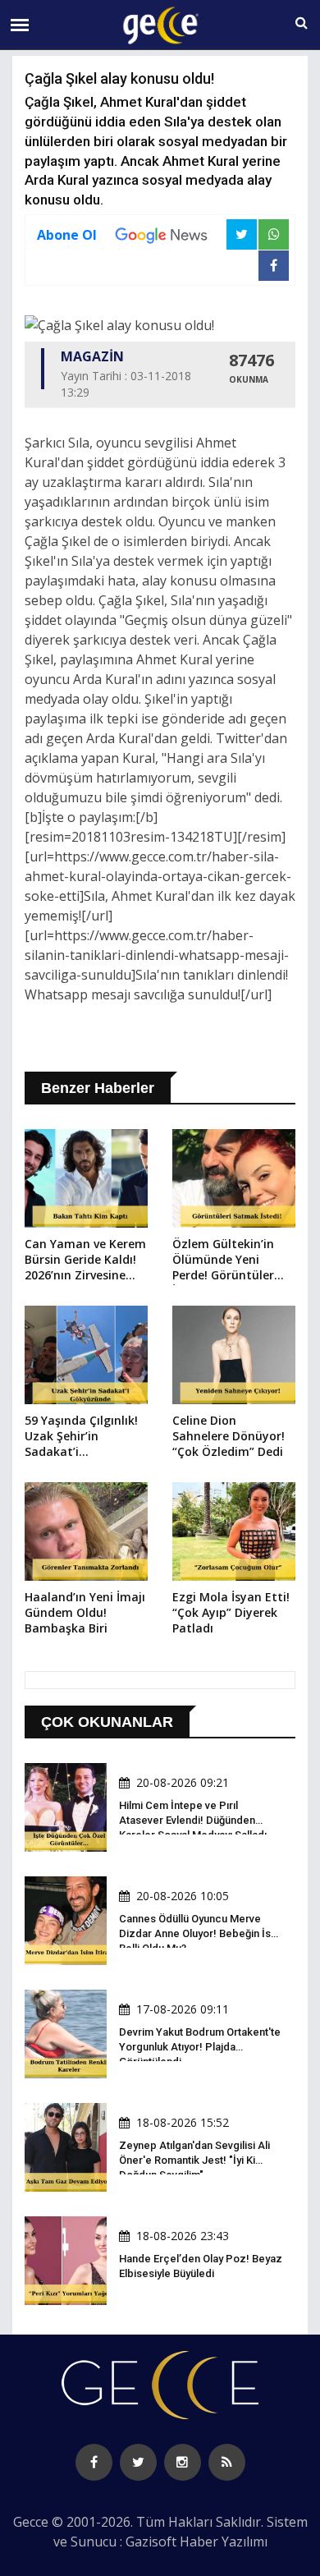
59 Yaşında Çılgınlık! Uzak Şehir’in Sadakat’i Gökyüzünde (81, 1437)
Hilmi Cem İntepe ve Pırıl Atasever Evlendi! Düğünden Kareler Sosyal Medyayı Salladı (193, 1820)
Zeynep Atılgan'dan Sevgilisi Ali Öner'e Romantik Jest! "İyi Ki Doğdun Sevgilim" (194, 2160)
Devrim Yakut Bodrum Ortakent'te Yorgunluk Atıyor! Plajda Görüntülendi (200, 2047)
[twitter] (138, 2462)
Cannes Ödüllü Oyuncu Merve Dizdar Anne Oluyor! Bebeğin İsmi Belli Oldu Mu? (201, 1933)
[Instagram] (183, 2462)
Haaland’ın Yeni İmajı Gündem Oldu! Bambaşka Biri (85, 1612)
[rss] (227, 2462)
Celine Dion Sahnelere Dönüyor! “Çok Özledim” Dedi (229, 1436)
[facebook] (94, 2462)
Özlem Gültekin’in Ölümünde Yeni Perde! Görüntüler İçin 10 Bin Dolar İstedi (223, 1260)
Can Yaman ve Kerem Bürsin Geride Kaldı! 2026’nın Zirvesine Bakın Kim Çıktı (85, 1260)
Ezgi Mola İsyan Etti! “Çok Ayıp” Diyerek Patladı (231, 1612)
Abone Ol (67, 235)
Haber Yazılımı (224, 2542)
